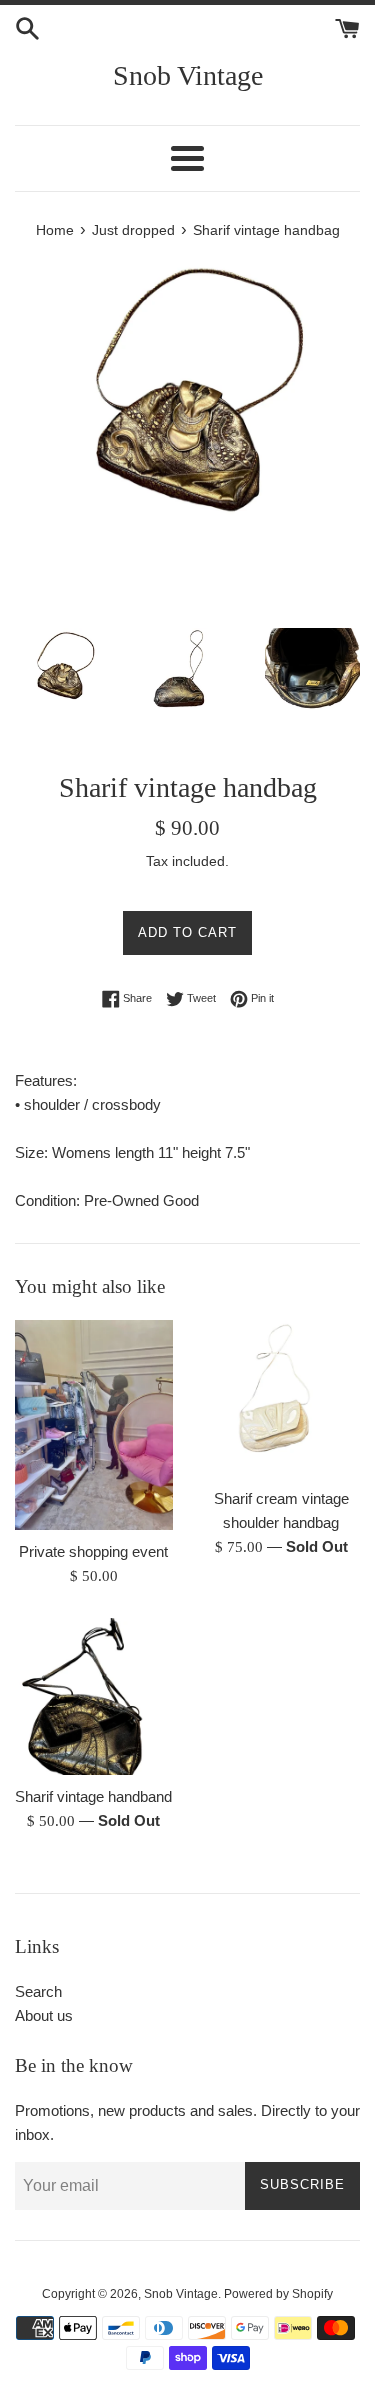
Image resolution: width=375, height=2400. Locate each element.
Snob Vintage (188, 75)
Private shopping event (93, 1551)
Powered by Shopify (278, 2294)
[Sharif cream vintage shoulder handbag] (282, 1399)
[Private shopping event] (94, 1425)
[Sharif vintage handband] (94, 1697)
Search (38, 1991)
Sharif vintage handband (93, 1796)
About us (44, 2015)
